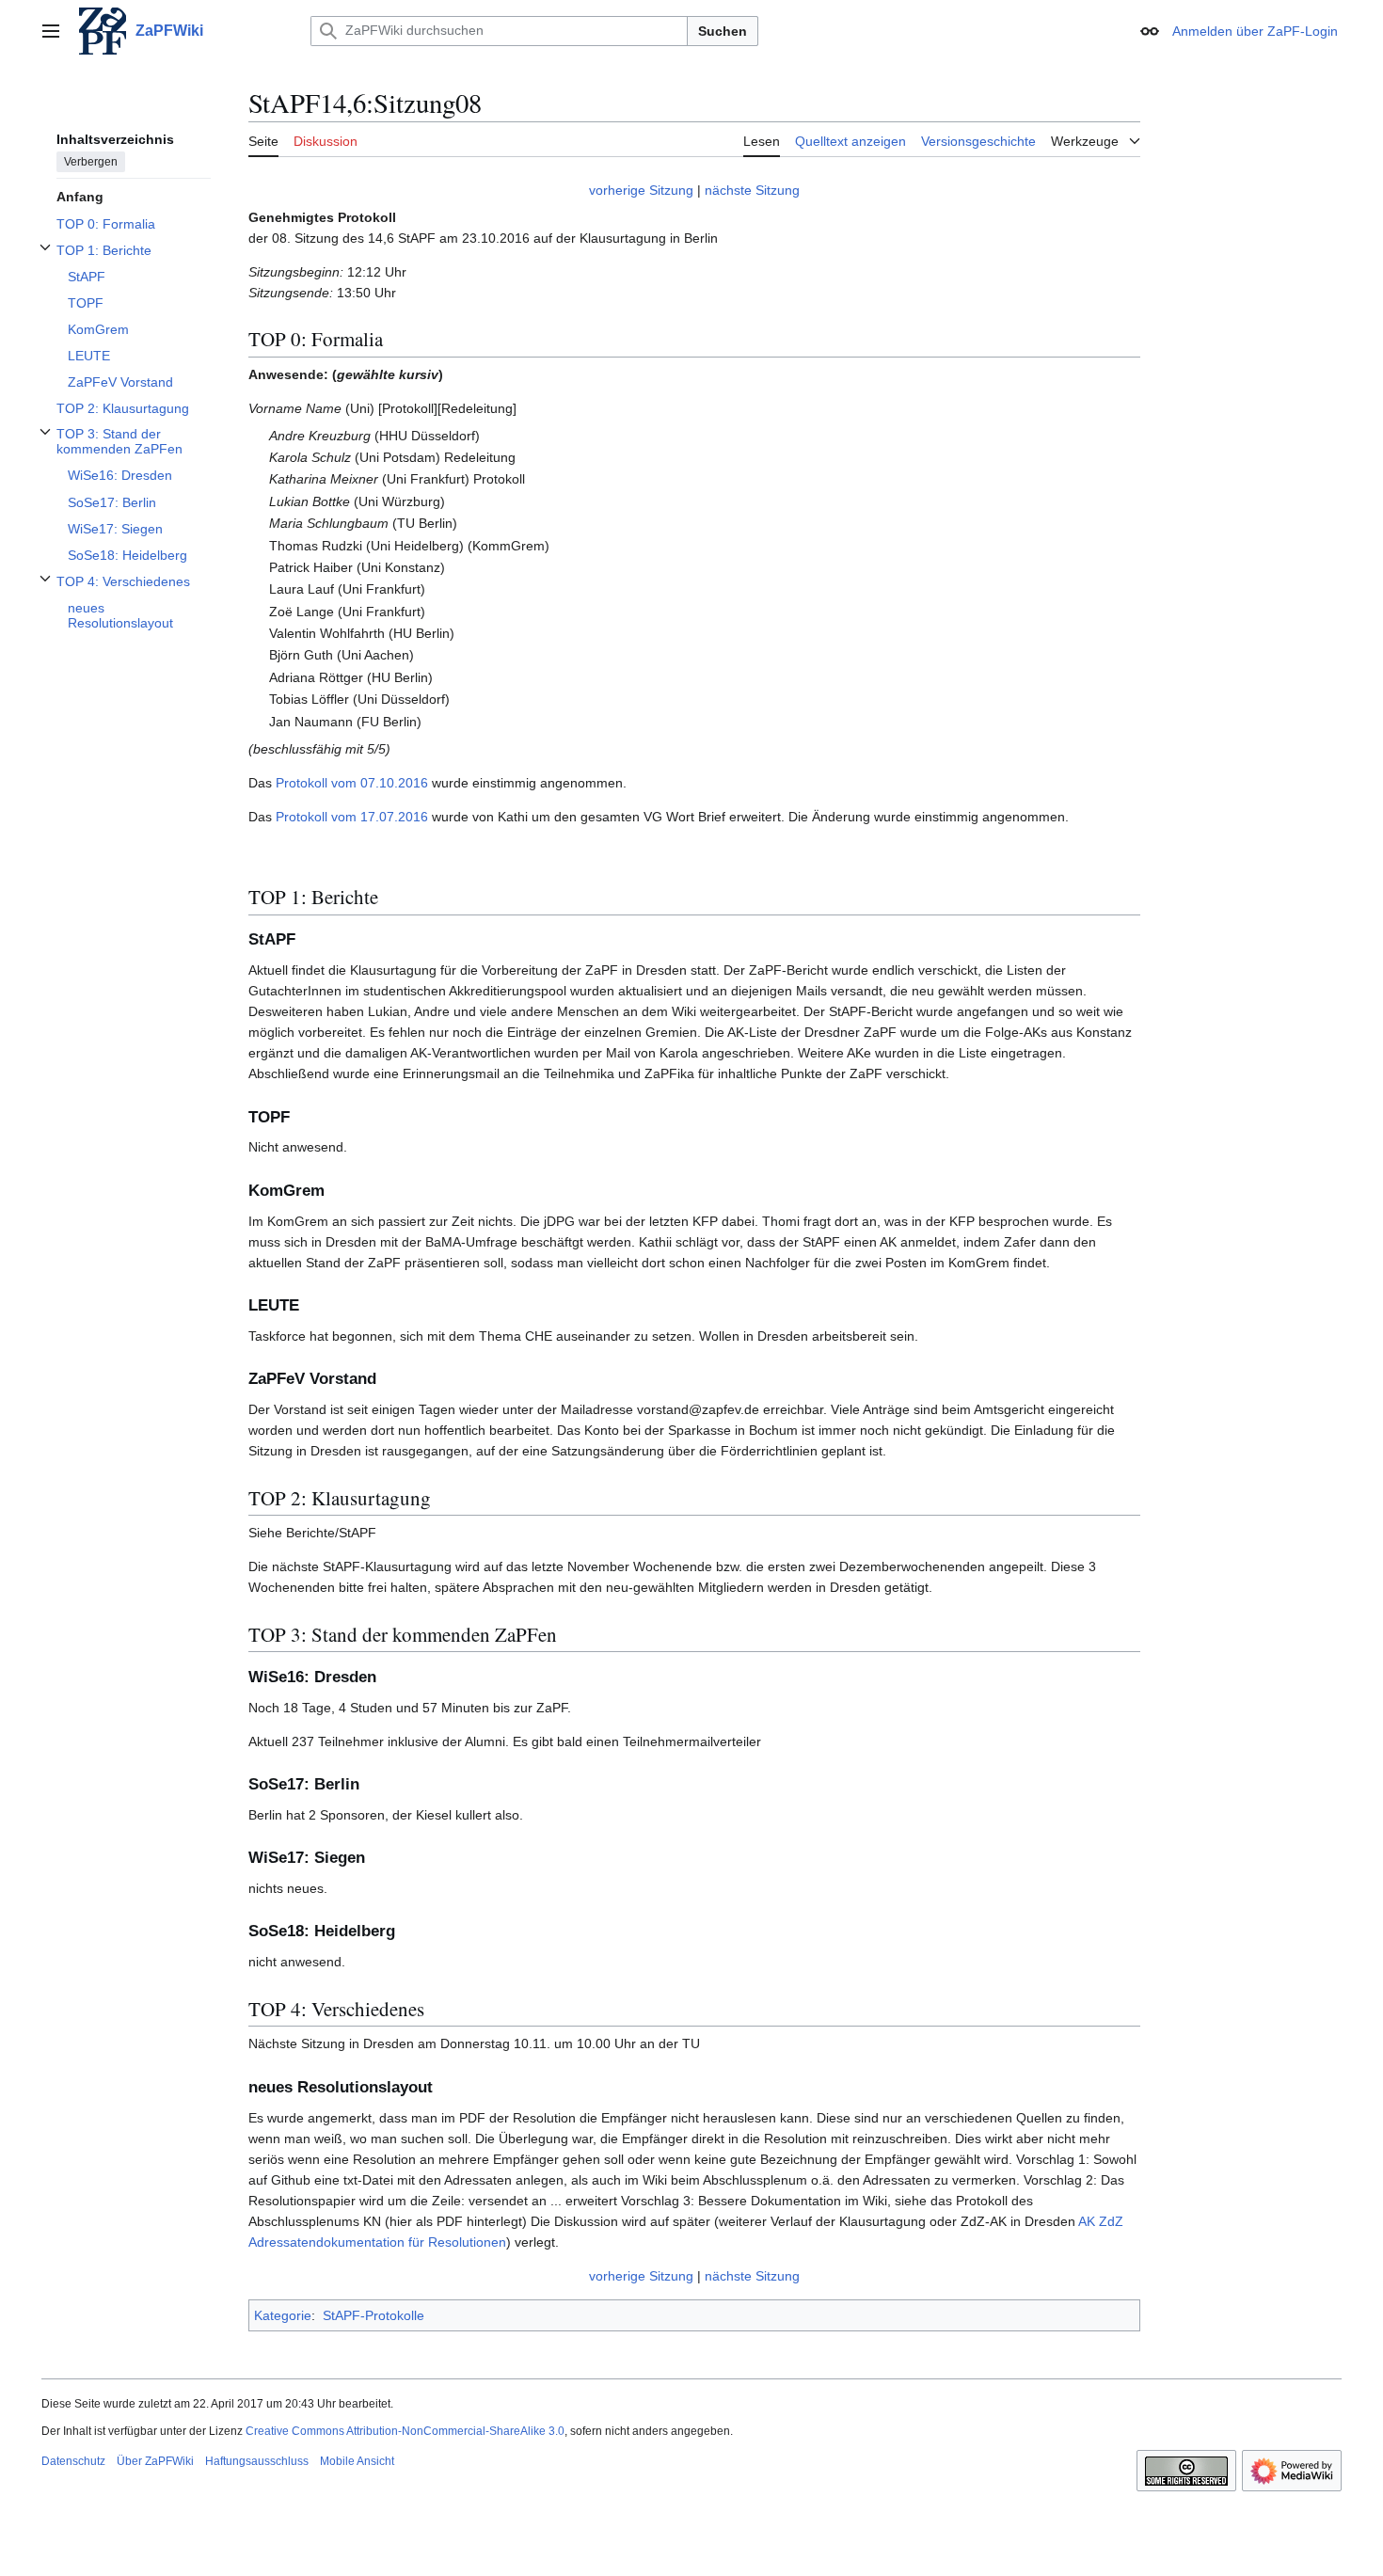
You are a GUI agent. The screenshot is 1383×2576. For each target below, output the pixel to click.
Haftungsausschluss (257, 2461)
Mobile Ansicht (357, 2461)
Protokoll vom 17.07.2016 (352, 817)
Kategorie (283, 2315)
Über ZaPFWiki (155, 2461)
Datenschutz (73, 2461)
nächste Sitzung (752, 190)
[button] (51, 31)
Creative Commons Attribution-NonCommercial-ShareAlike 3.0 (405, 2431)
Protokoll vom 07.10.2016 (352, 783)
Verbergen (91, 161)
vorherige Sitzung (641, 190)
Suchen (723, 31)
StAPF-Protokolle (374, 2315)
